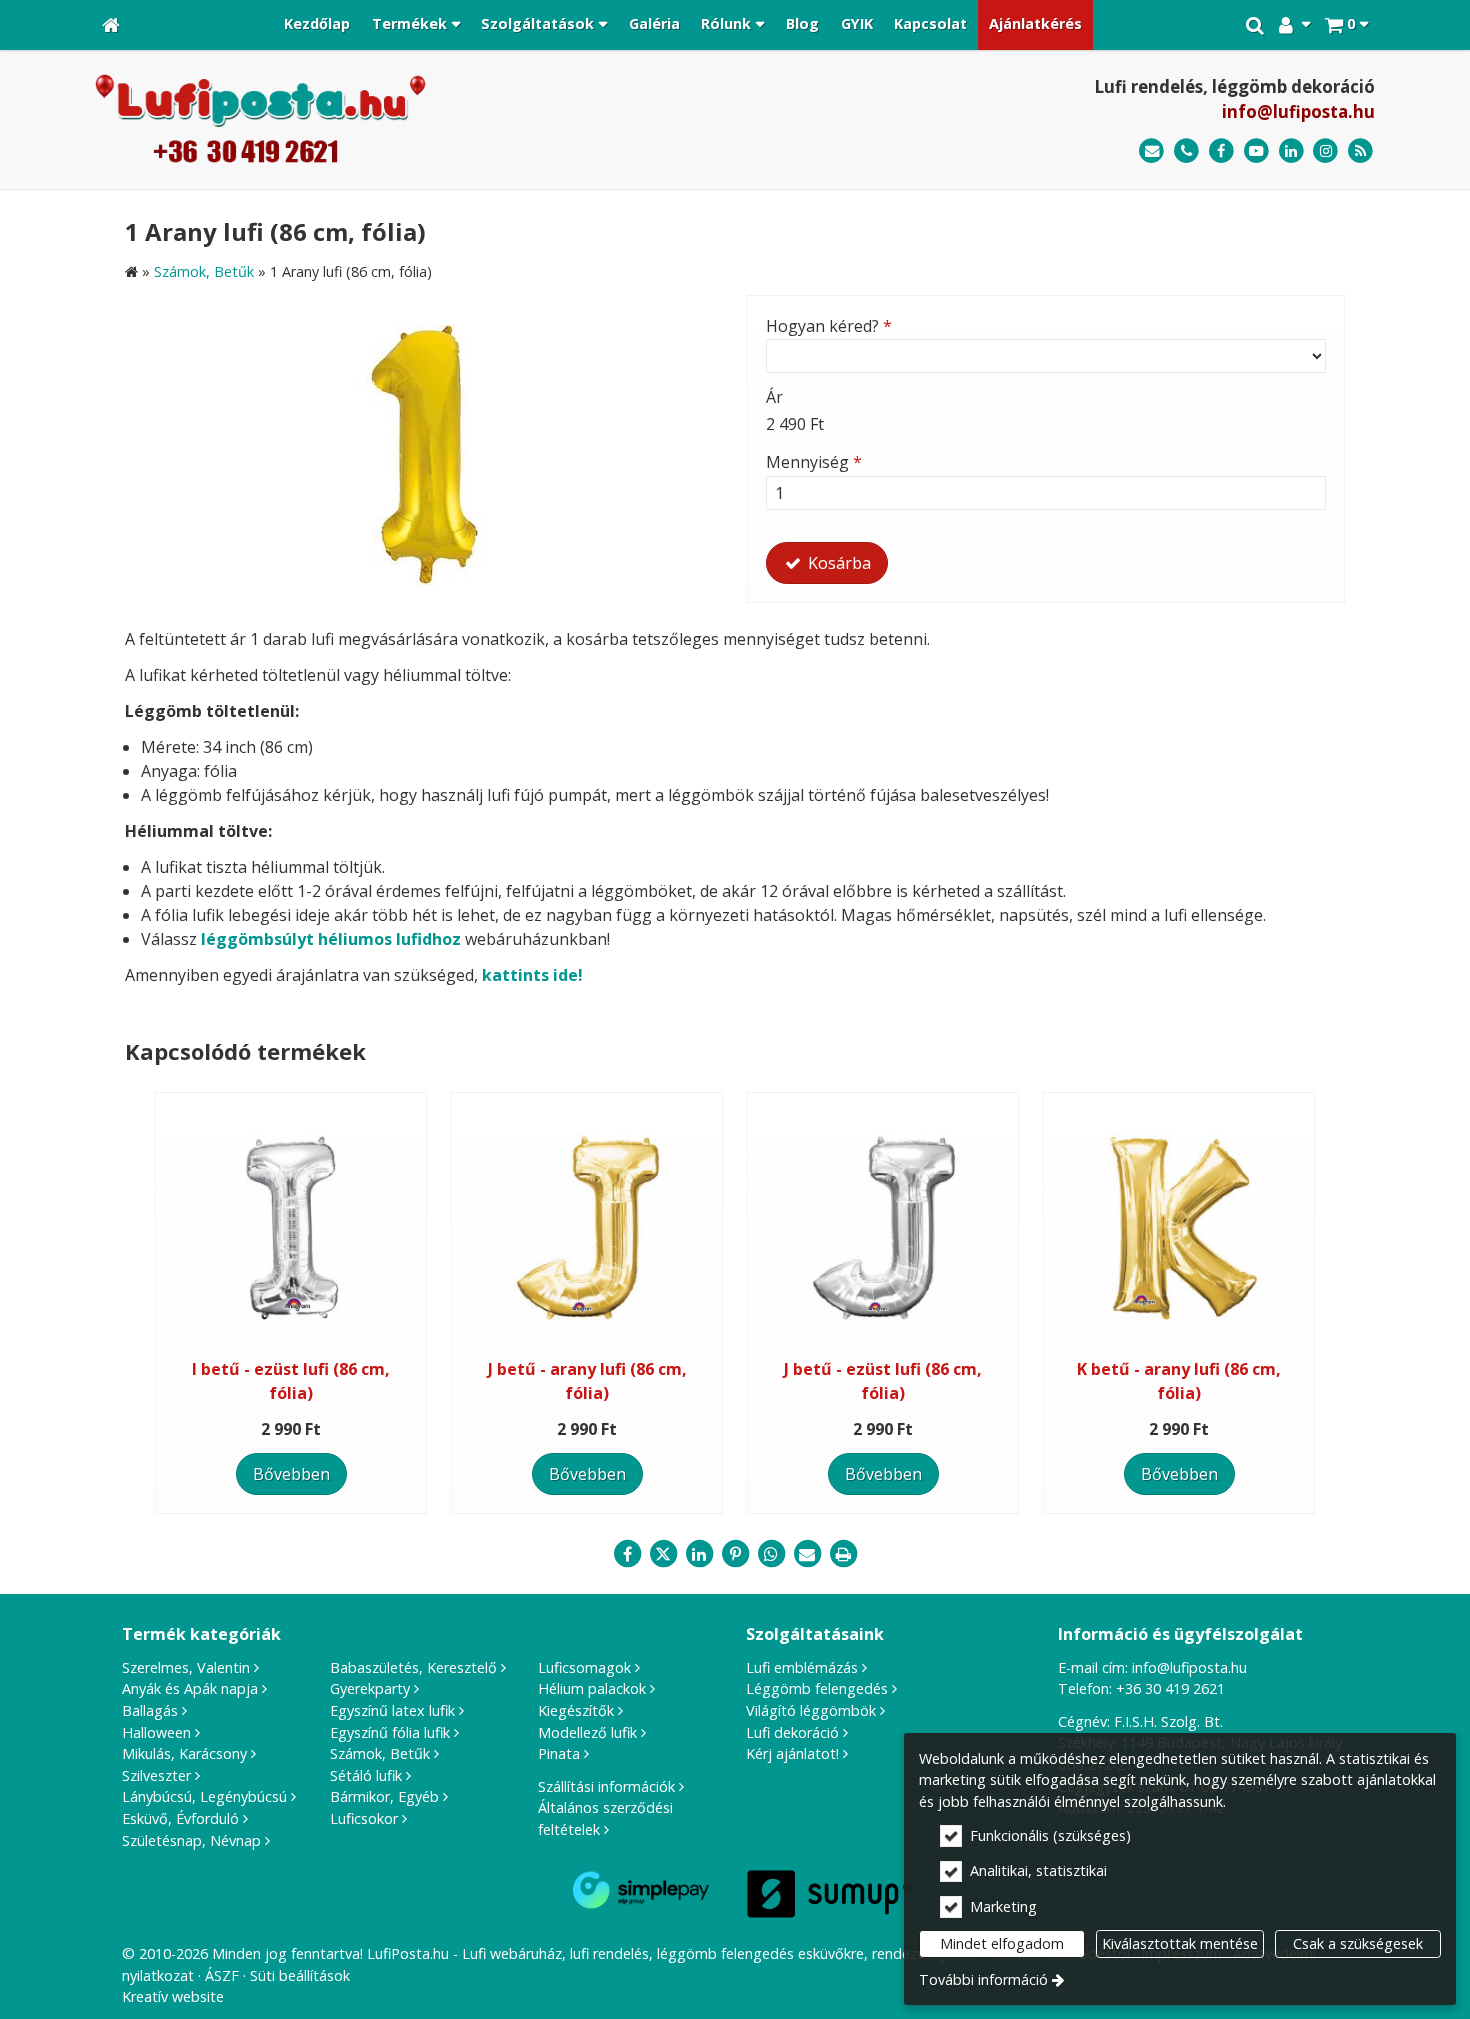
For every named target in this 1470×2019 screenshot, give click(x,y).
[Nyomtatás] (843, 1554)
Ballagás (150, 1710)
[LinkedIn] (1291, 151)
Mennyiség (814, 462)
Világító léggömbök (811, 1710)
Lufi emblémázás (802, 1667)
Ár (774, 397)
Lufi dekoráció (792, 1732)
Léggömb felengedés (817, 1688)
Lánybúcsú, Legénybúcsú (204, 1796)
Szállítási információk (606, 1786)
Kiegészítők (576, 1710)
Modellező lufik (587, 1732)
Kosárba (837, 563)
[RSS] (1360, 151)
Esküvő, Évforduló (180, 1818)
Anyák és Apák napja (190, 1688)
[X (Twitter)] (663, 1554)
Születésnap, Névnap (191, 1840)
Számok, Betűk (380, 1753)
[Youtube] (1256, 151)
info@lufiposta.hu (1298, 111)
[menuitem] (111, 25)
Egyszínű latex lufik (392, 1710)
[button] (1346, 25)
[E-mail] (1151, 151)
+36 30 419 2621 (1170, 1688)
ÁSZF (222, 1975)
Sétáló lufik (366, 1775)
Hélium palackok (592, 1688)
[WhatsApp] (771, 1554)
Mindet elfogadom (1002, 1943)
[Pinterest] (735, 1554)
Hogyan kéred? (829, 326)
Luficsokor (364, 1818)
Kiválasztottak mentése (1180, 1943)
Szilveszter (156, 1775)
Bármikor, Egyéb (384, 1796)
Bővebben (291, 1474)
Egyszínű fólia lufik (390, 1732)
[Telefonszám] (1186, 151)
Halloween (156, 1732)
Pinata (559, 1753)
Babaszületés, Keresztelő (413, 1667)
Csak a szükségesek (1358, 1943)
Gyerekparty (370, 1688)
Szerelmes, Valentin (186, 1667)
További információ (983, 1979)
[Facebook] (1221, 151)
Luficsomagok (584, 1667)
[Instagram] (1325, 151)
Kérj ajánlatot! (792, 1753)
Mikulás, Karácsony (184, 1753)
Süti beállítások (300, 1975)
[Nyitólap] (111, 25)
